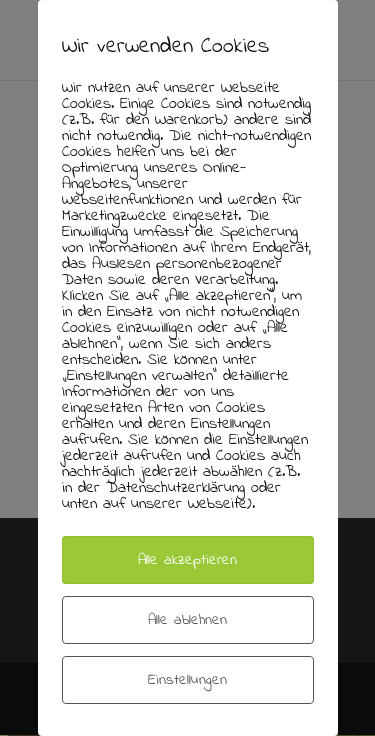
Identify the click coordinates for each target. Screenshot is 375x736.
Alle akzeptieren (187, 560)
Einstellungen (187, 680)
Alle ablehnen (187, 620)
